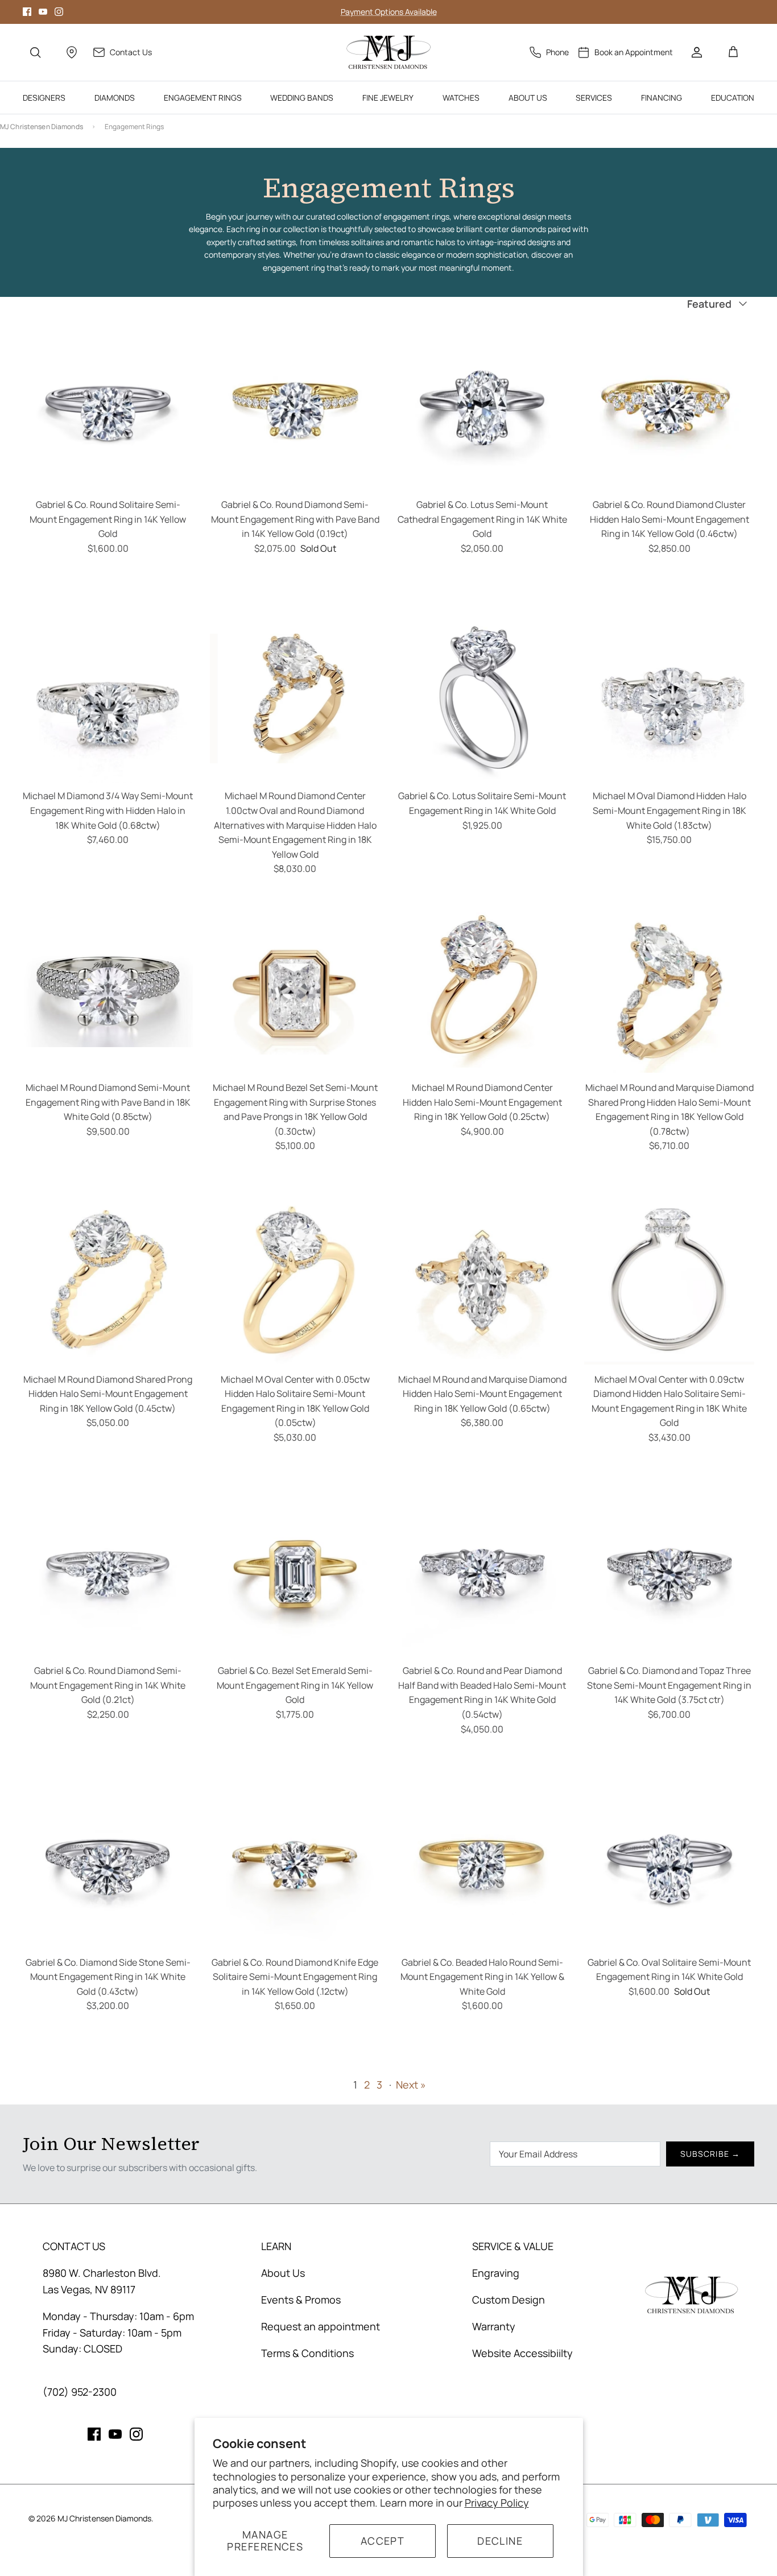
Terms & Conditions (307, 2353)
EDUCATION (733, 98)
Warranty (494, 2326)
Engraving (496, 2273)
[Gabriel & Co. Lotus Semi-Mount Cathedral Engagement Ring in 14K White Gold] (482, 407)
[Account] (697, 52)
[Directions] (72, 52)
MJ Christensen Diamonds (42, 127)
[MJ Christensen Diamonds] (389, 52)
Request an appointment (321, 2326)
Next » (411, 2085)
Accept (383, 2541)
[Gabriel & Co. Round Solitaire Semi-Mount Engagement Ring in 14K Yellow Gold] (108, 407)
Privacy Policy (497, 2503)
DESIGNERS (44, 98)
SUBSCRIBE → (710, 2154)
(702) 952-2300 (80, 2392)
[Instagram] (59, 12)
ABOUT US (528, 98)
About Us (283, 2273)
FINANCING (662, 98)
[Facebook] (27, 12)
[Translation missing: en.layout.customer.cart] (733, 52)
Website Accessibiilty (522, 2353)
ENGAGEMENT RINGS (203, 98)
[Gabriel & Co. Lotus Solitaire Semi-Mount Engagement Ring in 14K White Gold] (482, 698)
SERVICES (594, 98)
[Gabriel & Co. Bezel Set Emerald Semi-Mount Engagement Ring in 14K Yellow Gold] (295, 1573)
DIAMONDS (115, 98)
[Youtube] (43, 12)
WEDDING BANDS (302, 98)
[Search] (35, 52)
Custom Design (509, 2300)
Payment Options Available (389, 12)
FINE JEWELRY (388, 98)
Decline (500, 2541)
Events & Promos (301, 2300)
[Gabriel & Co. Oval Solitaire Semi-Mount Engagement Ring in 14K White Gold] (669, 1865)
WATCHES (461, 98)
